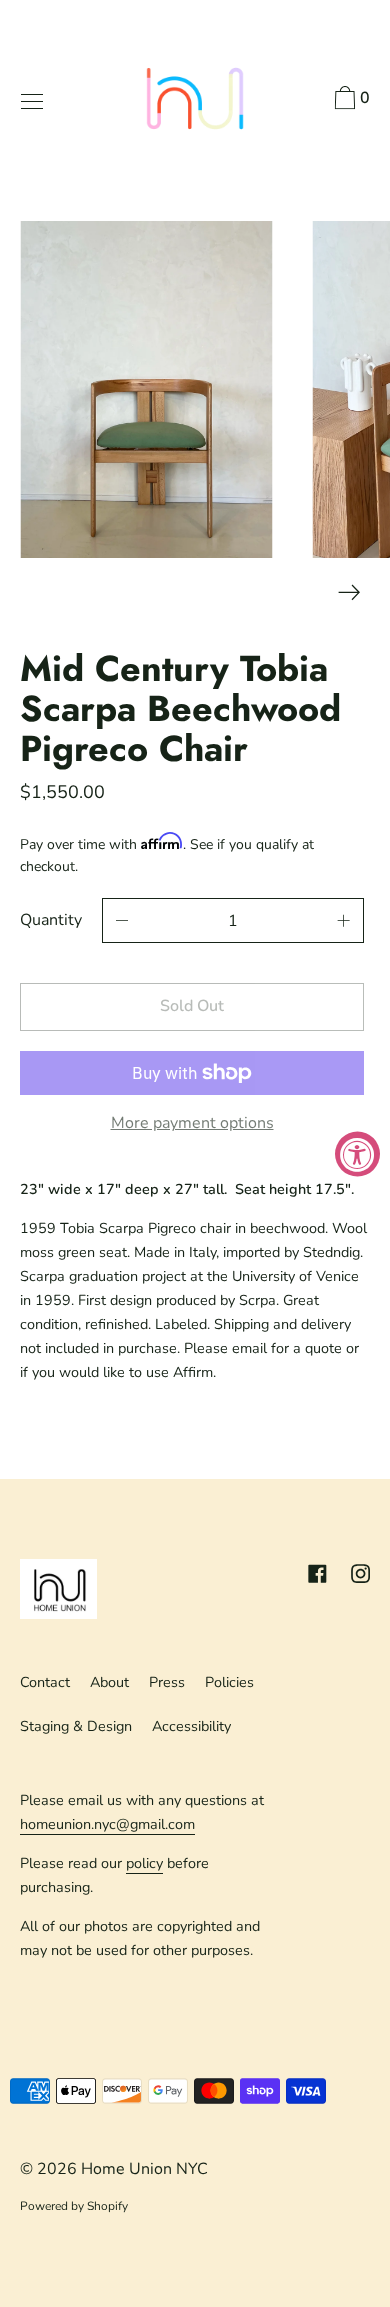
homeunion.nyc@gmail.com (107, 1824)
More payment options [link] (192, 1123)
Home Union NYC (144, 2169)
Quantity (51, 920)
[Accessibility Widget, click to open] (357, 1153)
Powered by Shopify (74, 2206)
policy (144, 1863)
